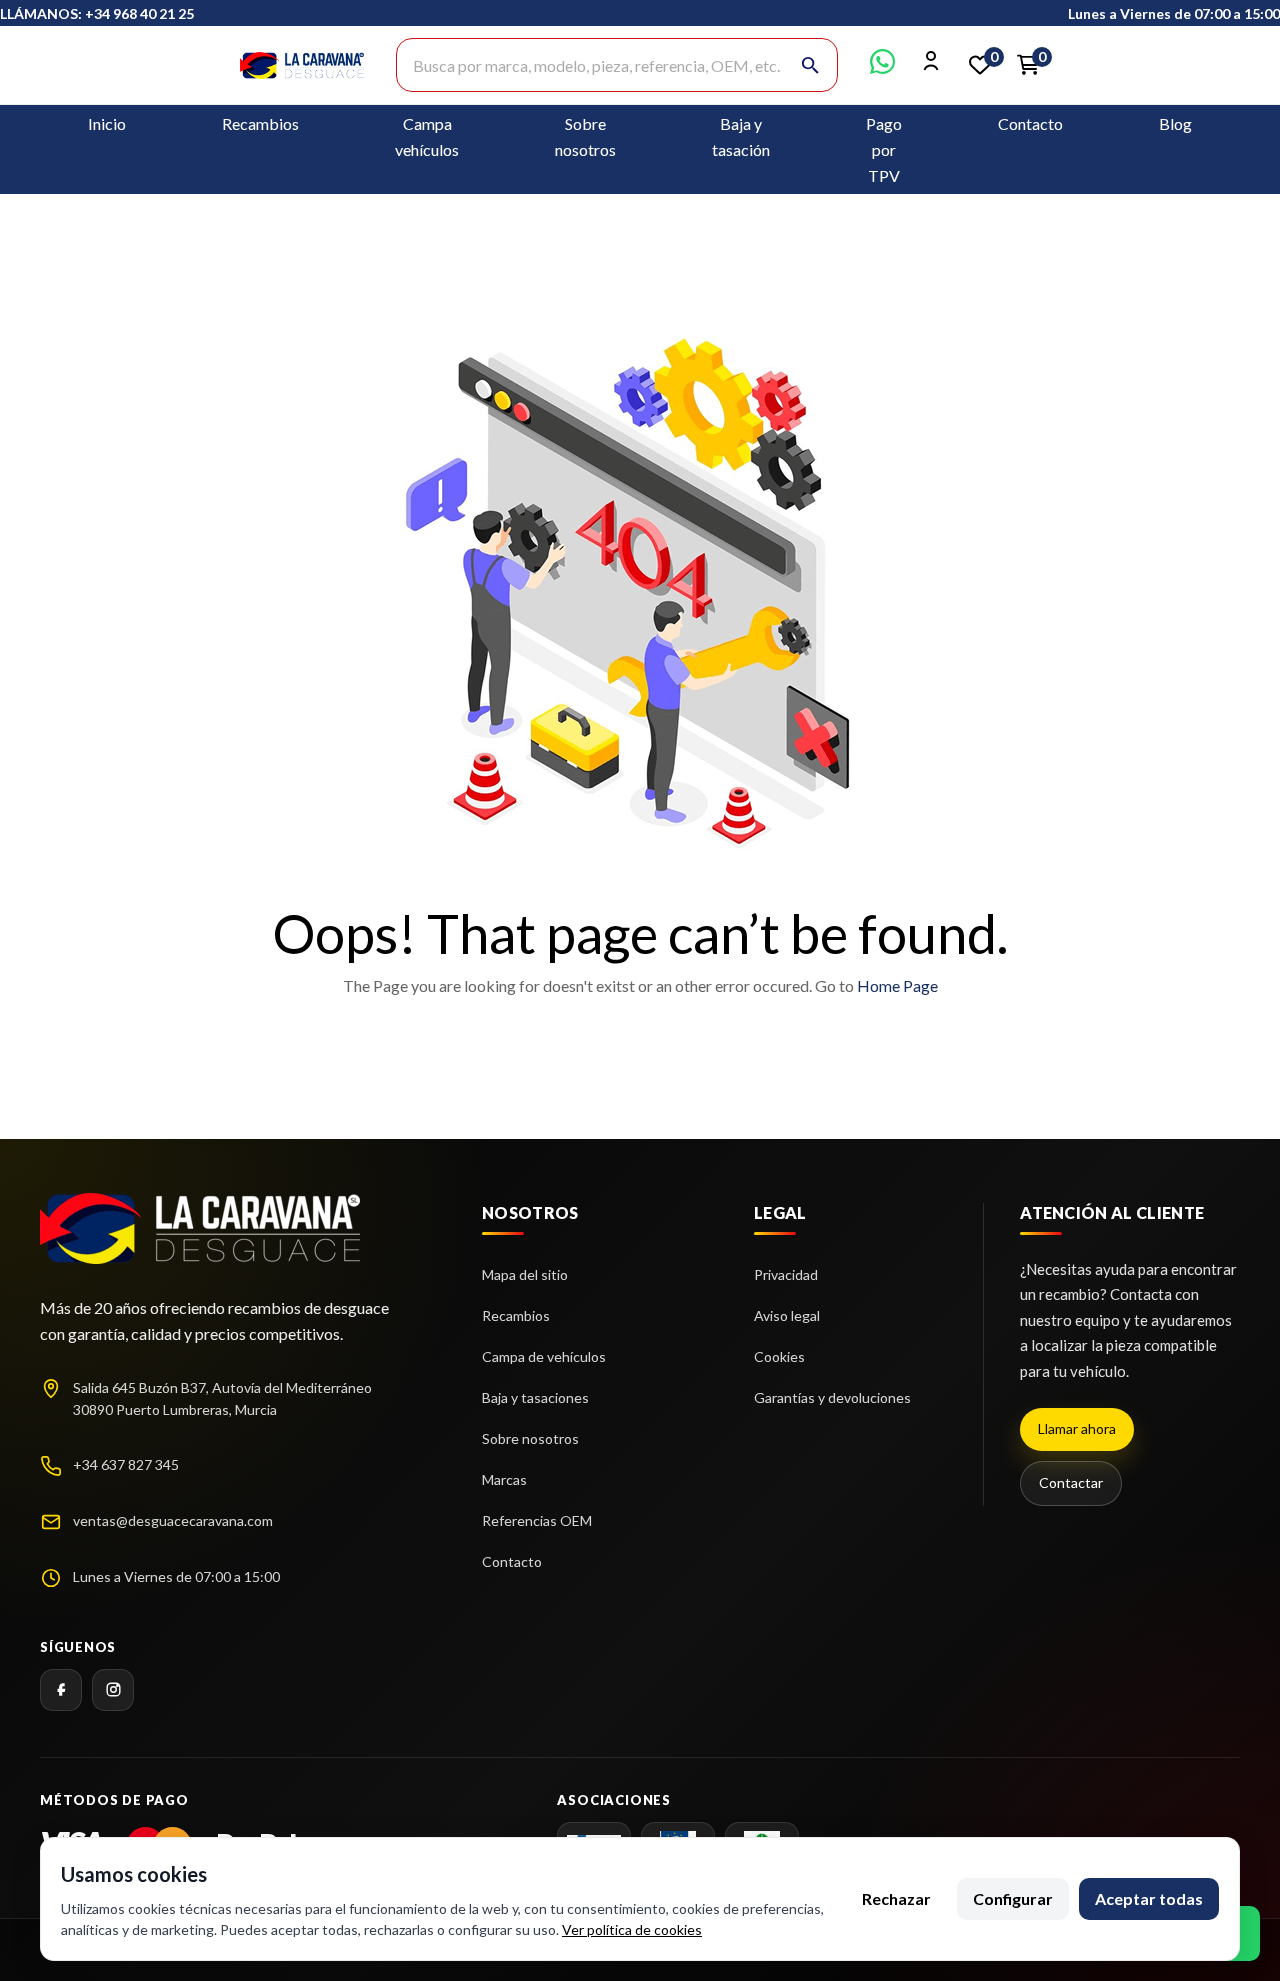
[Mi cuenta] (931, 67)
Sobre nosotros (530, 1438)
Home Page (897, 985)
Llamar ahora (1077, 1428)
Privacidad (786, 1274)
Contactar (1071, 1482)
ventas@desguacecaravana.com (173, 1520)
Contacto (1030, 123)
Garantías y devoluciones (832, 1397)
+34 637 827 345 (126, 1464)
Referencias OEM (537, 1520)
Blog (1175, 123)
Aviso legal (787, 1315)
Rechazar (896, 1898)
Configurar (1013, 1898)
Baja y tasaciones (535, 1397)
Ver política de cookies (632, 1929)
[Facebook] (61, 1690)
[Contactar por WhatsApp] (882, 67)
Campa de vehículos (544, 1356)
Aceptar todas (1149, 1898)
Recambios (260, 123)
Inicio (107, 123)
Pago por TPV (884, 149)
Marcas (504, 1479)
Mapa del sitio (525, 1274)
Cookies (779, 1356)
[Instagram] (113, 1690)
